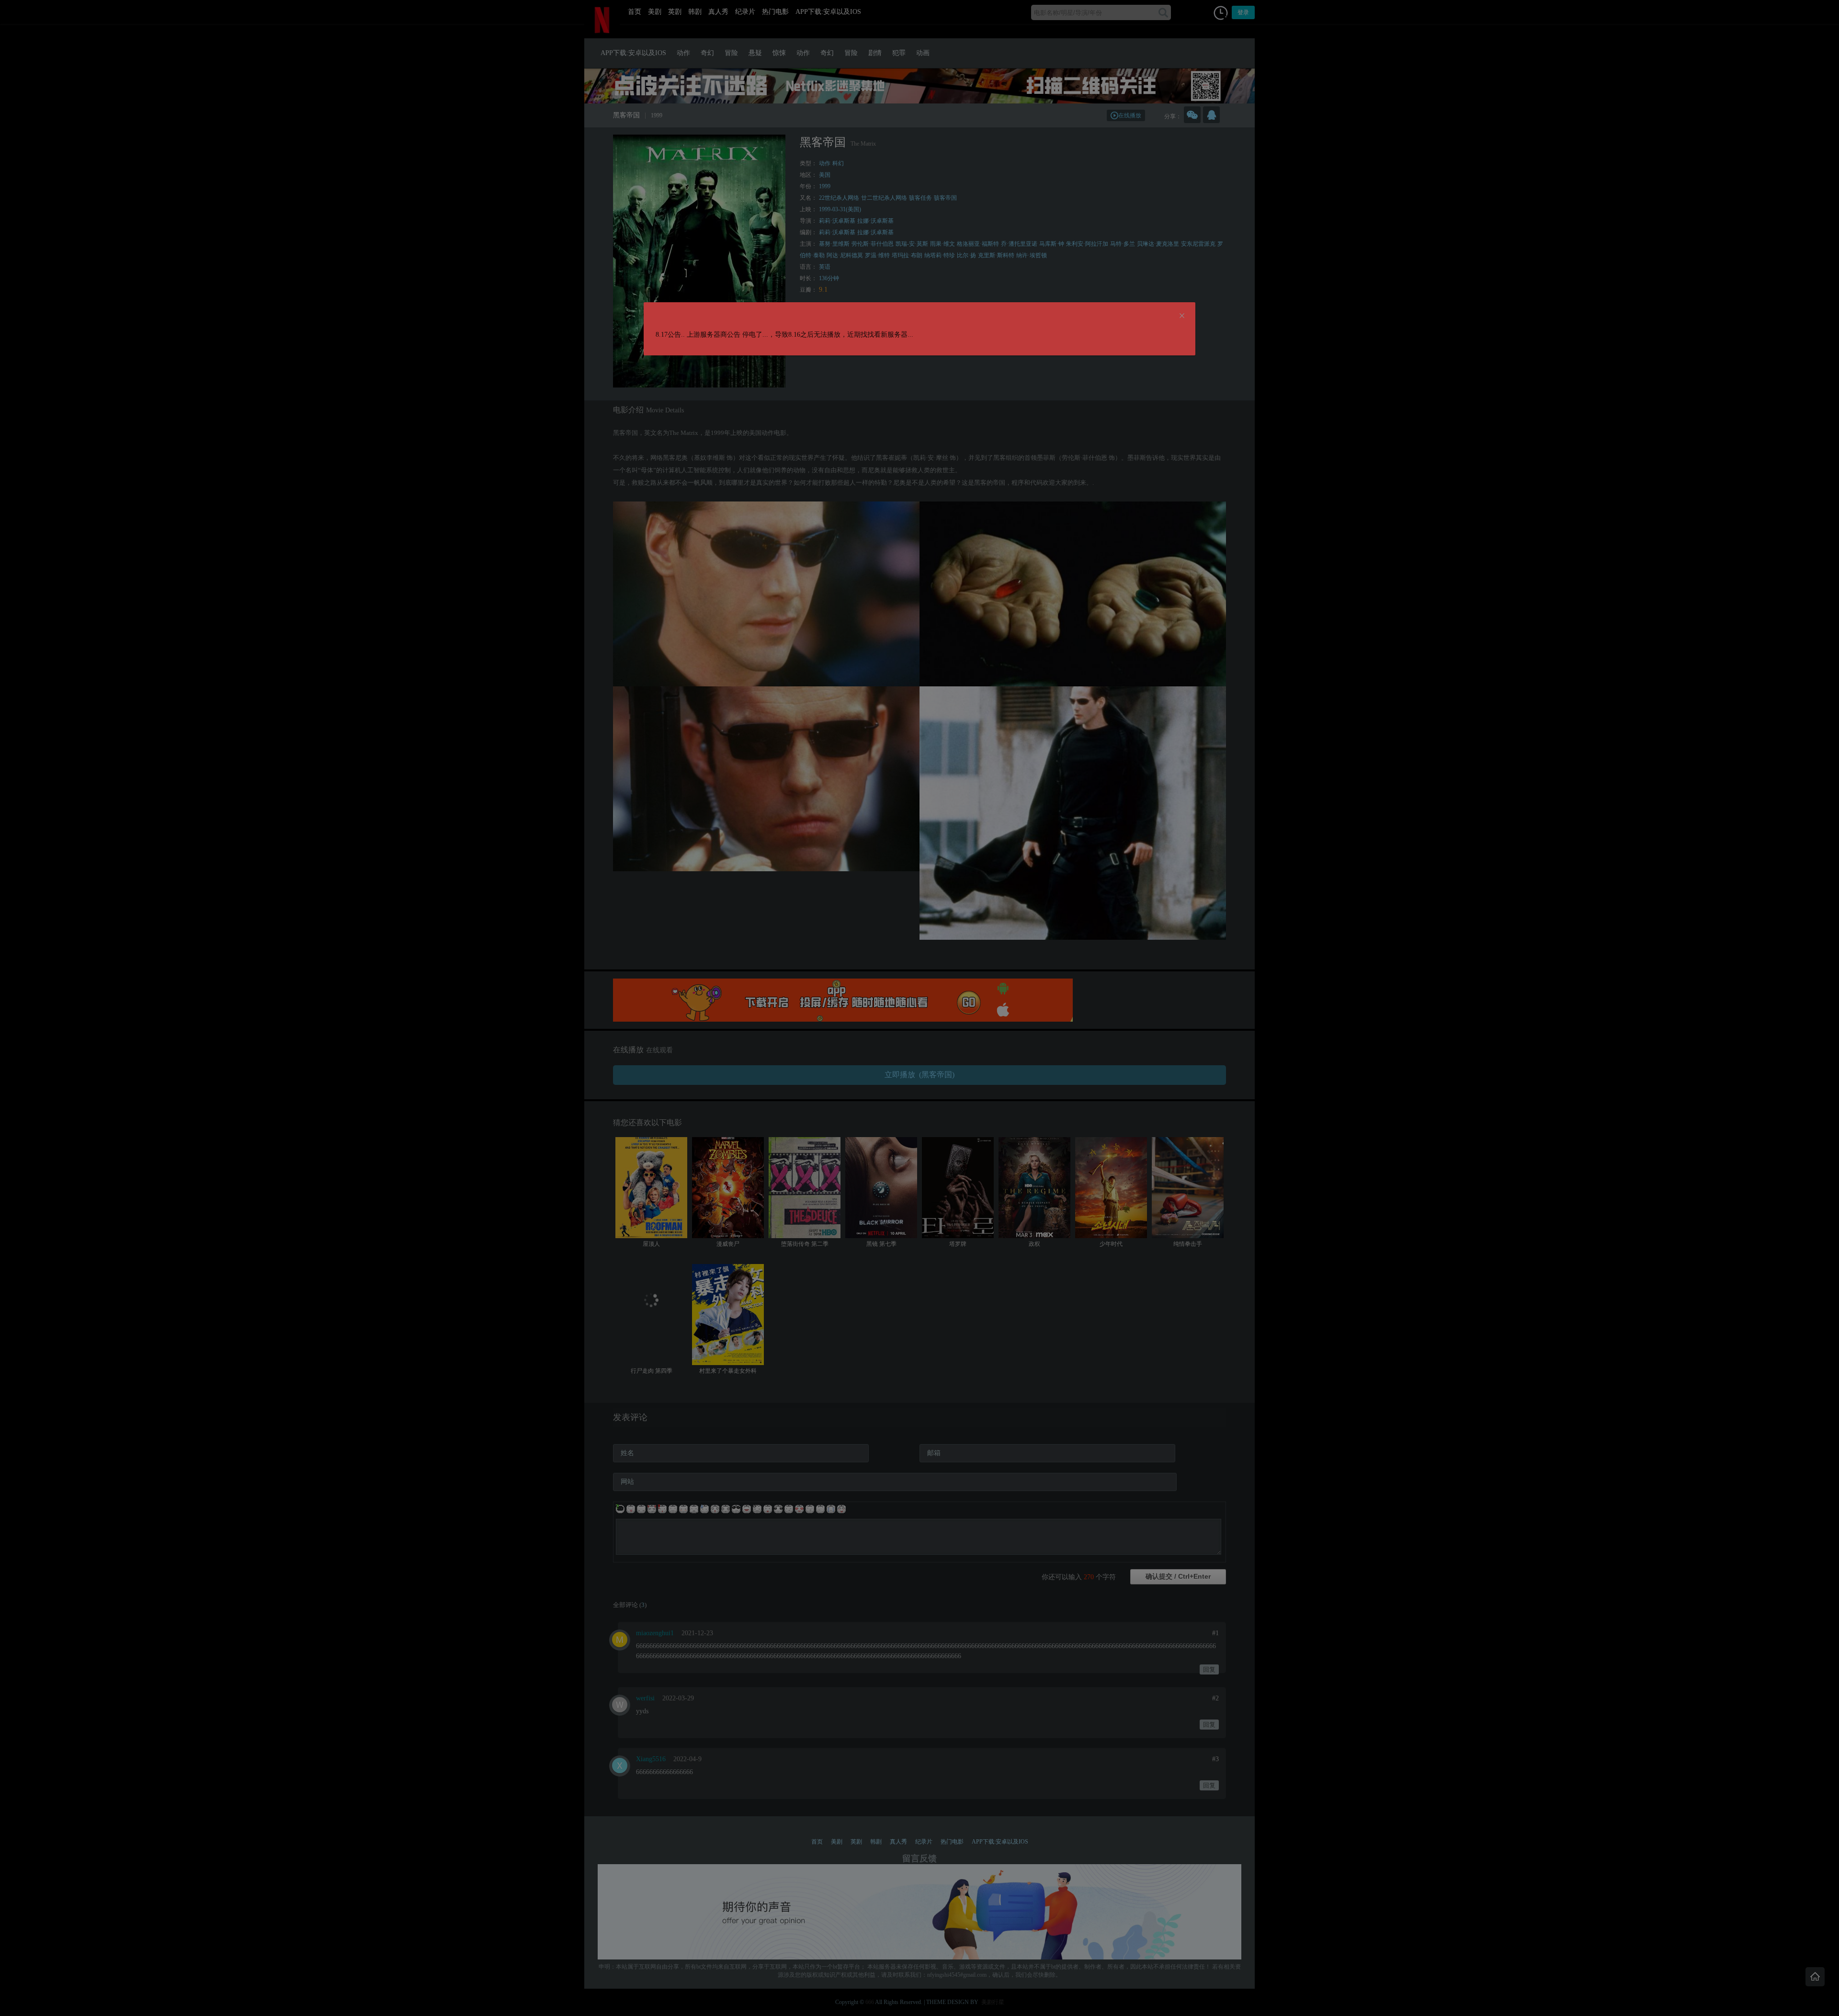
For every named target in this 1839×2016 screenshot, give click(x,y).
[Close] (1182, 316)
